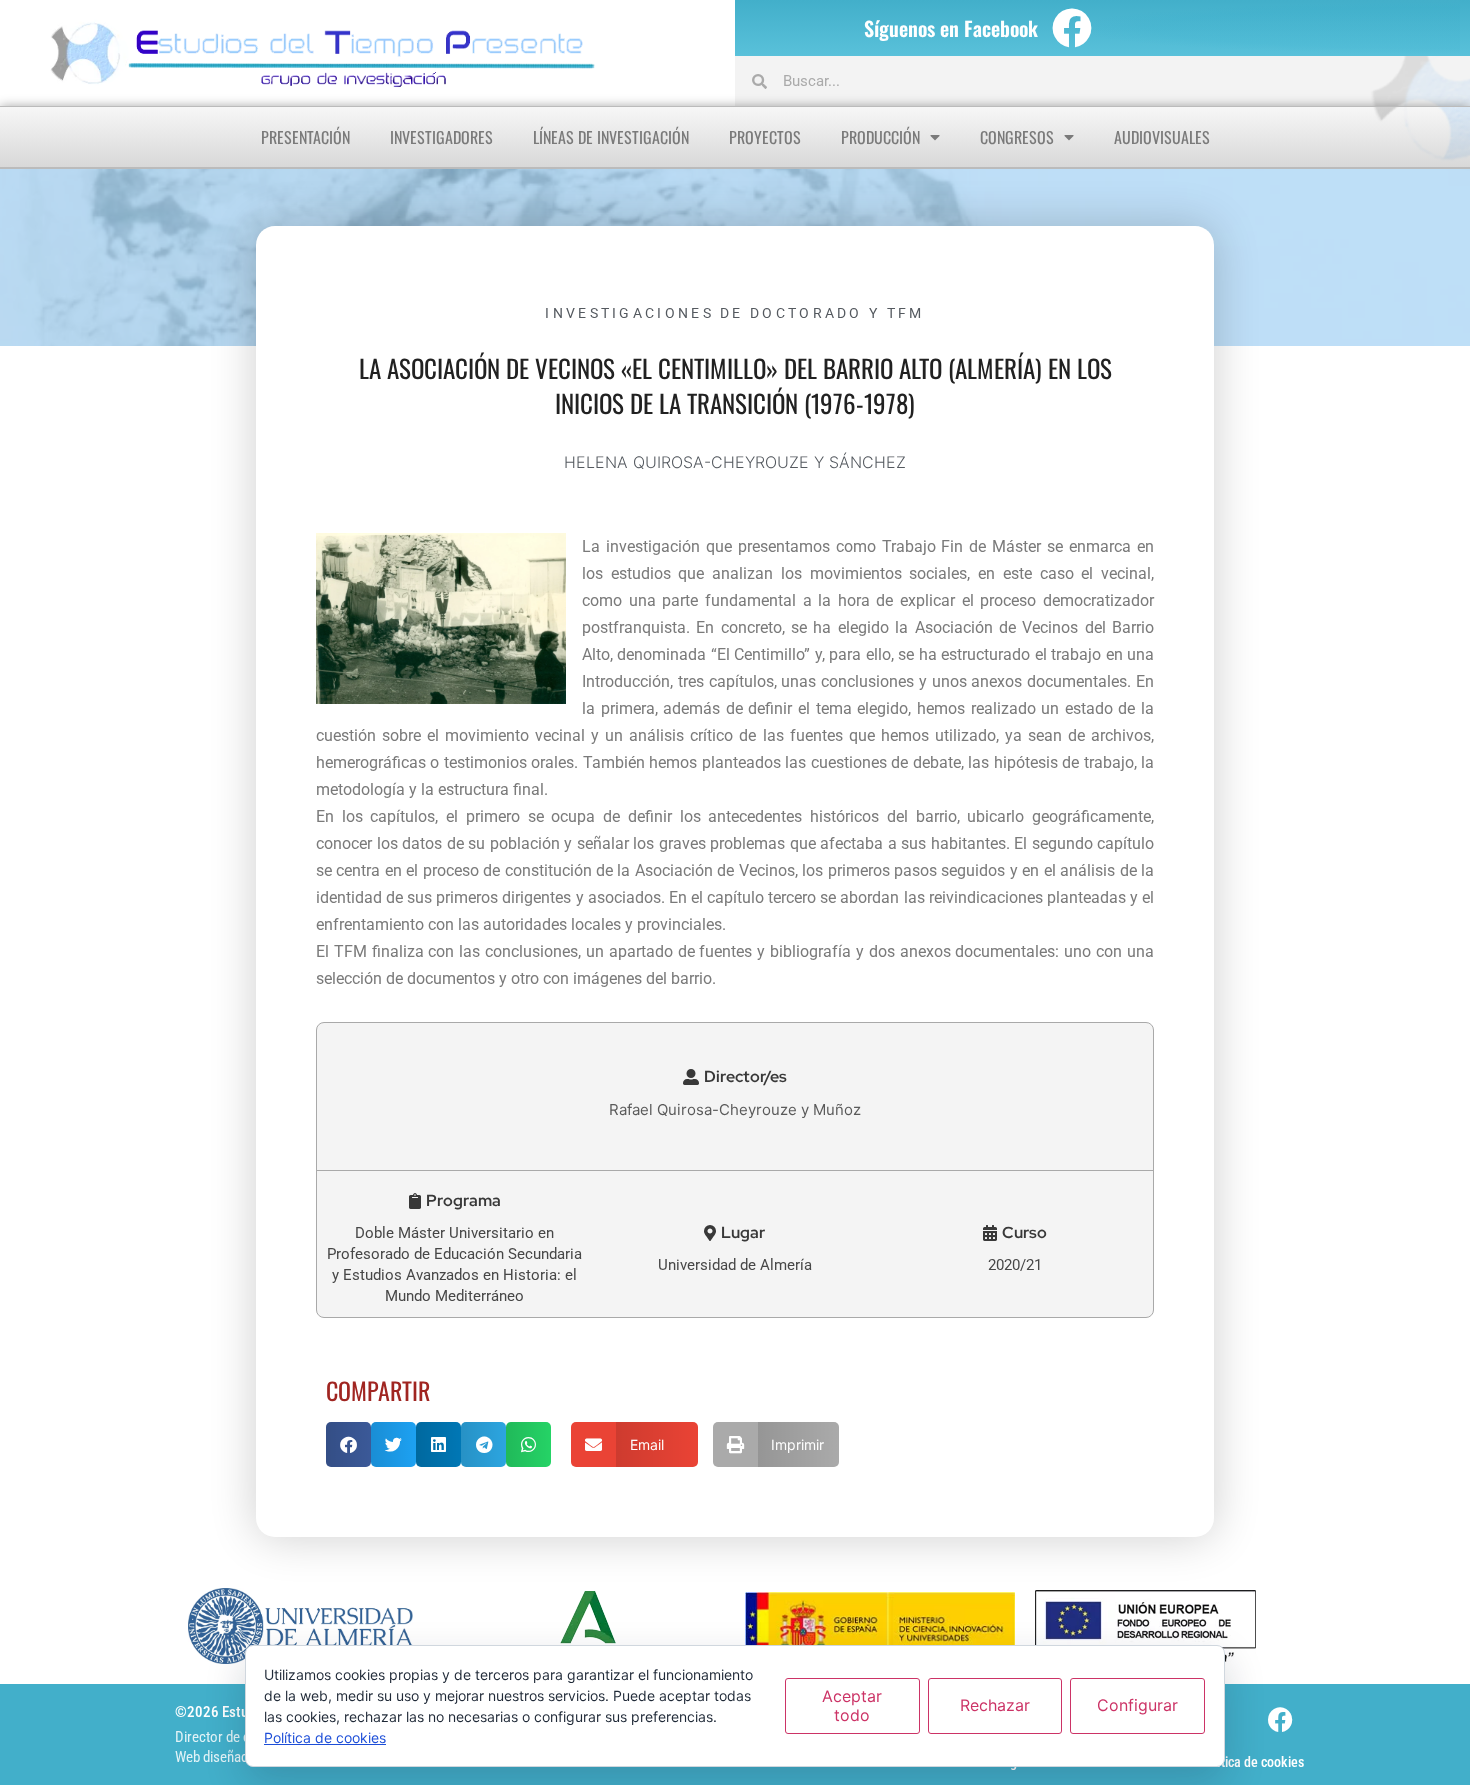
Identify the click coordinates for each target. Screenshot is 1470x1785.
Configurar (1137, 1705)
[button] (735, 1077)
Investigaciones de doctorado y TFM (734, 313)
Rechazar (995, 1705)
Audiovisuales (1162, 137)
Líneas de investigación (611, 137)
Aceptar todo (852, 1705)
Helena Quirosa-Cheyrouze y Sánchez (735, 462)
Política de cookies (1251, 1762)
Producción (880, 137)
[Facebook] (1072, 28)
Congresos (1017, 137)
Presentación (305, 137)
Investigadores (441, 137)
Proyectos (765, 137)
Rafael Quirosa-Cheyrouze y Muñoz (735, 1109)
